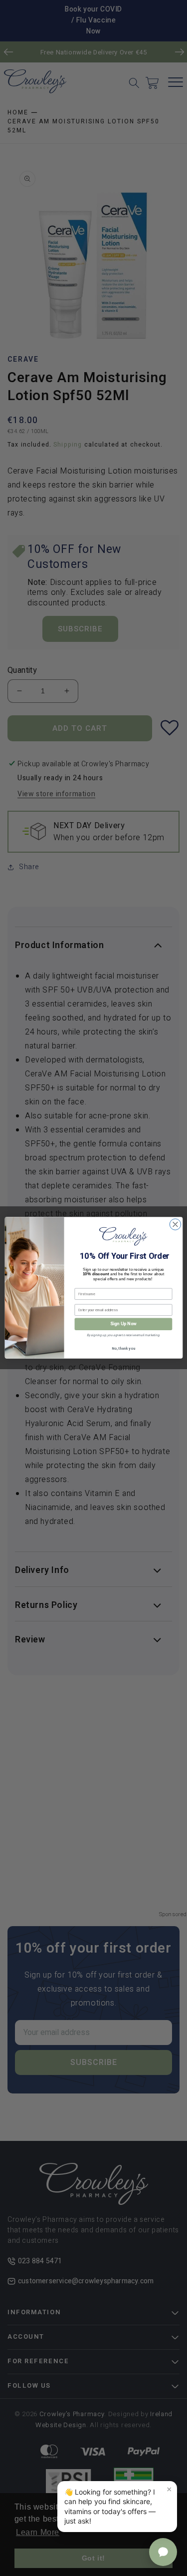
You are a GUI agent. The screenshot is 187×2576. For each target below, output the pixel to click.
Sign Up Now (123, 1324)
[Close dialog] (175, 1224)
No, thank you (123, 1349)
